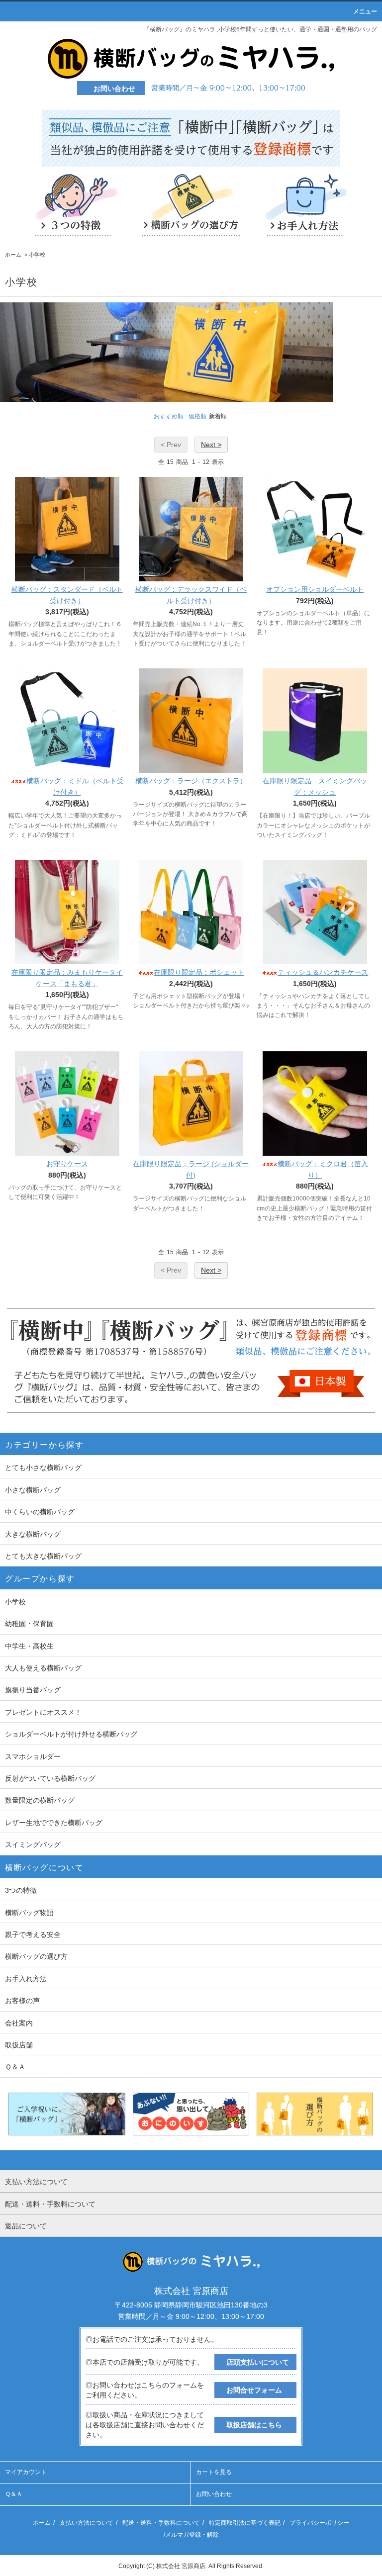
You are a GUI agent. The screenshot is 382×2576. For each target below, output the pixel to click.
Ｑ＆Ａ (14, 2494)
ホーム (13, 255)
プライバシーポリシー (319, 2523)
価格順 (197, 416)
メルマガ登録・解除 (192, 2535)
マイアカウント (26, 2472)
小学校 (37, 255)
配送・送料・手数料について (161, 2523)
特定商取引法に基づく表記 (245, 2523)
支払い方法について (87, 2523)
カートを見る (214, 2472)
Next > (211, 445)
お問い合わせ (214, 2494)
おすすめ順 (169, 416)
